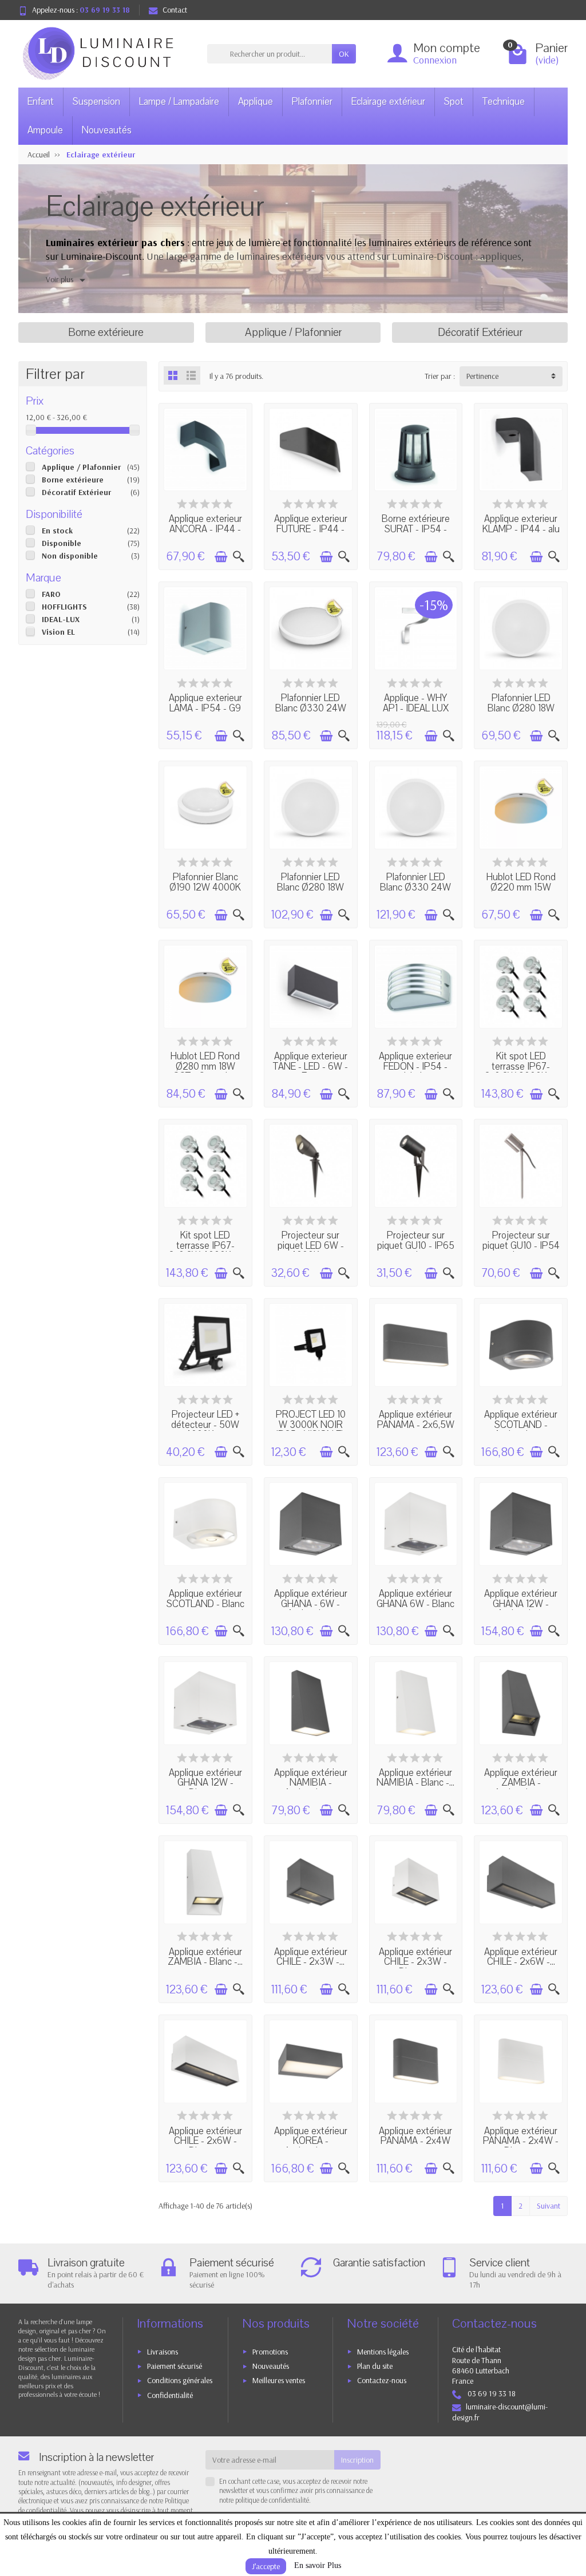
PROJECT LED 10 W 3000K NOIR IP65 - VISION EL (311, 1424)
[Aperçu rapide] (239, 557)
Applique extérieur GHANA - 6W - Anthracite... (311, 1604)
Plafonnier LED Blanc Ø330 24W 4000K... (311, 708)
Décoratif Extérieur (76, 492)
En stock (57, 531)
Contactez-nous (382, 2380)
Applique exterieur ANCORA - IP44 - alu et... (205, 529)
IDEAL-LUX (61, 619)
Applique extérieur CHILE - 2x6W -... (521, 1957)
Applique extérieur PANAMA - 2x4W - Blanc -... (521, 2141)
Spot (454, 102)
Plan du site (375, 2366)
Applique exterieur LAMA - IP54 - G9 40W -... (205, 708)
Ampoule (45, 130)
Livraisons (163, 2352)
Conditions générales (180, 2380)
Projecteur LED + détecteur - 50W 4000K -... (205, 1424)
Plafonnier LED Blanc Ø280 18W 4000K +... (310, 887)
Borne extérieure (73, 480)
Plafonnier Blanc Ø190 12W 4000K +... (205, 887)
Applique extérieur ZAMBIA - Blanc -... (205, 1957)
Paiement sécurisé (175, 2366)
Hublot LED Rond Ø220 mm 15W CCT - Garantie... (521, 887)
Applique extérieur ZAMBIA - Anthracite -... (521, 1783)
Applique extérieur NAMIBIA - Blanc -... (415, 1778)
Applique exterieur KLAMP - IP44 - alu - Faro (521, 529)
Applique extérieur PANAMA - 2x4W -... (415, 2141)
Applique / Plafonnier (81, 467)
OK (344, 54)
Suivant (549, 2206)
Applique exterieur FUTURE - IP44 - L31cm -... (311, 529)
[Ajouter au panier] (221, 557)
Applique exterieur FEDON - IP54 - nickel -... (415, 1066)
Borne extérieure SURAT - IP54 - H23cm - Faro (416, 529)
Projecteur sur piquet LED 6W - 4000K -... (311, 1245)
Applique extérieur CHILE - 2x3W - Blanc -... (415, 1962)
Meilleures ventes (279, 2380)
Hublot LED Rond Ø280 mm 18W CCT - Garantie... (205, 1066)
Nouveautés (107, 130)
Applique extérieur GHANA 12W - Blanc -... (205, 1783)
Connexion (435, 60)
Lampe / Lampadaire (179, 102)
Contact (175, 10)
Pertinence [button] (482, 376)
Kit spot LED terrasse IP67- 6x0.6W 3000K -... (521, 1066)
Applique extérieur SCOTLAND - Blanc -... (205, 1604)
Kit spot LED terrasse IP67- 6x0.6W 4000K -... (205, 1245)
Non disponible (70, 556)
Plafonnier (312, 102)
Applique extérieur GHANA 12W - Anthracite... (521, 1604)
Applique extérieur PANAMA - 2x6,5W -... (416, 1424)
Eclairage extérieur (388, 102)
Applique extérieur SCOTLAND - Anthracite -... (521, 1424)
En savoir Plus (318, 2565)
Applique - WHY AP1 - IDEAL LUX (416, 703)
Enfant (41, 102)
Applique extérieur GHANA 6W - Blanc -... (415, 1604)
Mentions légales (383, 2352)
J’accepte (266, 2566)
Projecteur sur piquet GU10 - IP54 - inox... (521, 1245)
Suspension (96, 102)
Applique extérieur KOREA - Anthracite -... (311, 2141)
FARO (51, 594)
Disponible (62, 543)
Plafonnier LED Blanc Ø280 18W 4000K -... (521, 708)
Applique (256, 102)
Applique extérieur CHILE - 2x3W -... (311, 1957)
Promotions (270, 2352)
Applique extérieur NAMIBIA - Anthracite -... (311, 1783)
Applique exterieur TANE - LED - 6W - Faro (310, 1066)
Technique (504, 102)
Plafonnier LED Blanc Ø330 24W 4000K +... (415, 887)
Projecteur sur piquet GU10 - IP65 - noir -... (416, 1245)
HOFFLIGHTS (64, 607)
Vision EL (58, 632)
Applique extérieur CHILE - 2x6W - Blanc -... (205, 2141)
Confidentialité (170, 2395)
